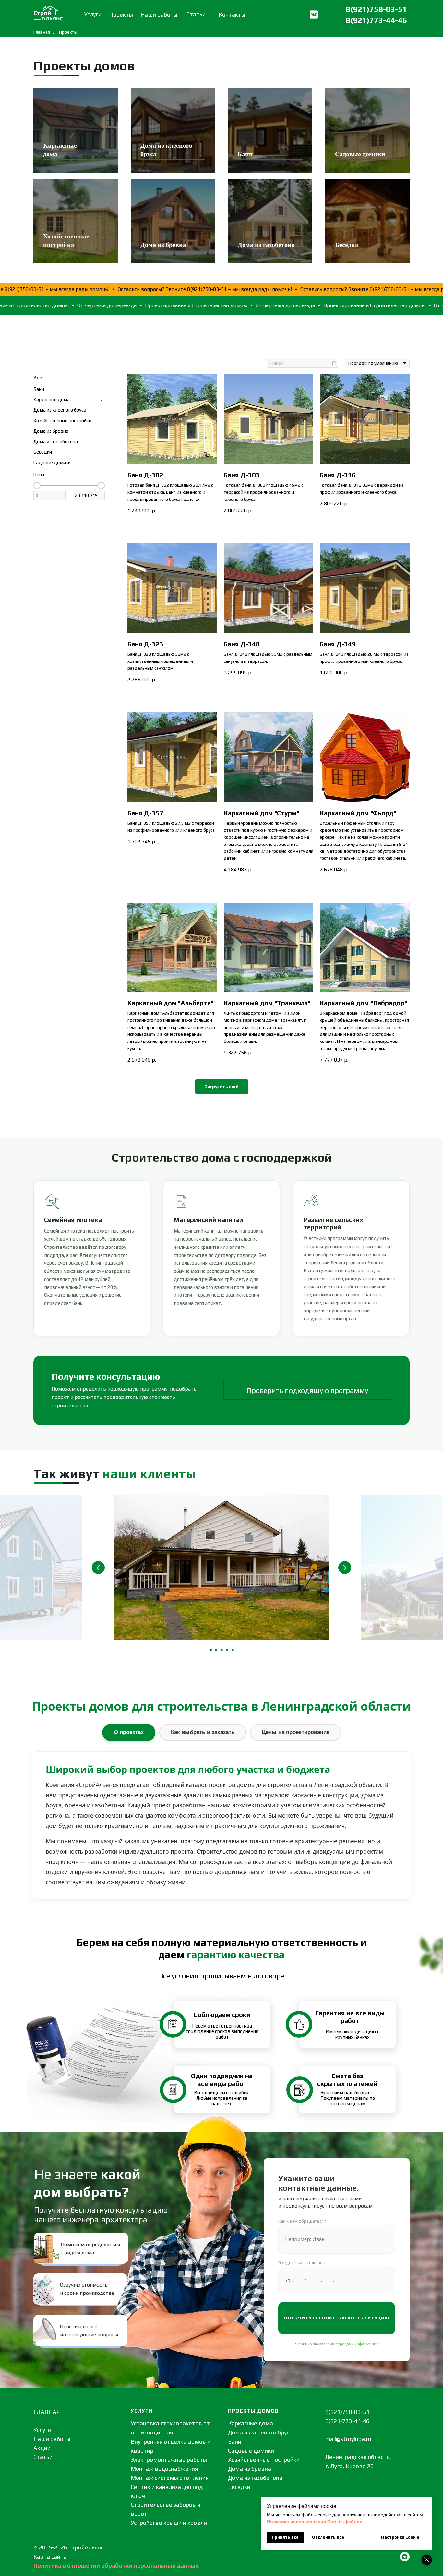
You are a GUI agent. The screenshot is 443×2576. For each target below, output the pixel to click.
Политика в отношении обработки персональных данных (116, 2565)
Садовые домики (360, 154)
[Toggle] (102, 400)
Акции (42, 2448)
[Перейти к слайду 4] (227, 1650)
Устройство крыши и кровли (169, 2523)
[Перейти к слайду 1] (211, 1650)
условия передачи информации (349, 2344)
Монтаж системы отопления (170, 2478)
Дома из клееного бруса (260, 2432)
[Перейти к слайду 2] (216, 1650)
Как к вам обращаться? (302, 2221)
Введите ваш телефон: (302, 2263)
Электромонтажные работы (169, 2460)
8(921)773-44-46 (376, 20)
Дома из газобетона (266, 245)
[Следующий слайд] (345, 1568)
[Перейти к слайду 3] (222, 1650)
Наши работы (52, 2439)
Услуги (42, 2430)
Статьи (43, 2457)
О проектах (129, 1732)
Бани (245, 154)
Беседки (347, 245)
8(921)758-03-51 (376, 9)
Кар (38, 2556)
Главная (42, 32)
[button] (307, 1390)
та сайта (55, 2556)
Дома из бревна (163, 245)
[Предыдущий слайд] (98, 1568)
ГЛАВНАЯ (47, 2412)
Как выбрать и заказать (203, 1732)
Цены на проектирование (296, 1732)
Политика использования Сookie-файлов (315, 2522)
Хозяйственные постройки (264, 2460)
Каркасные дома (251, 2423)
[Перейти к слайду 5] (233, 1650)
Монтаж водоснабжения (164, 2469)
